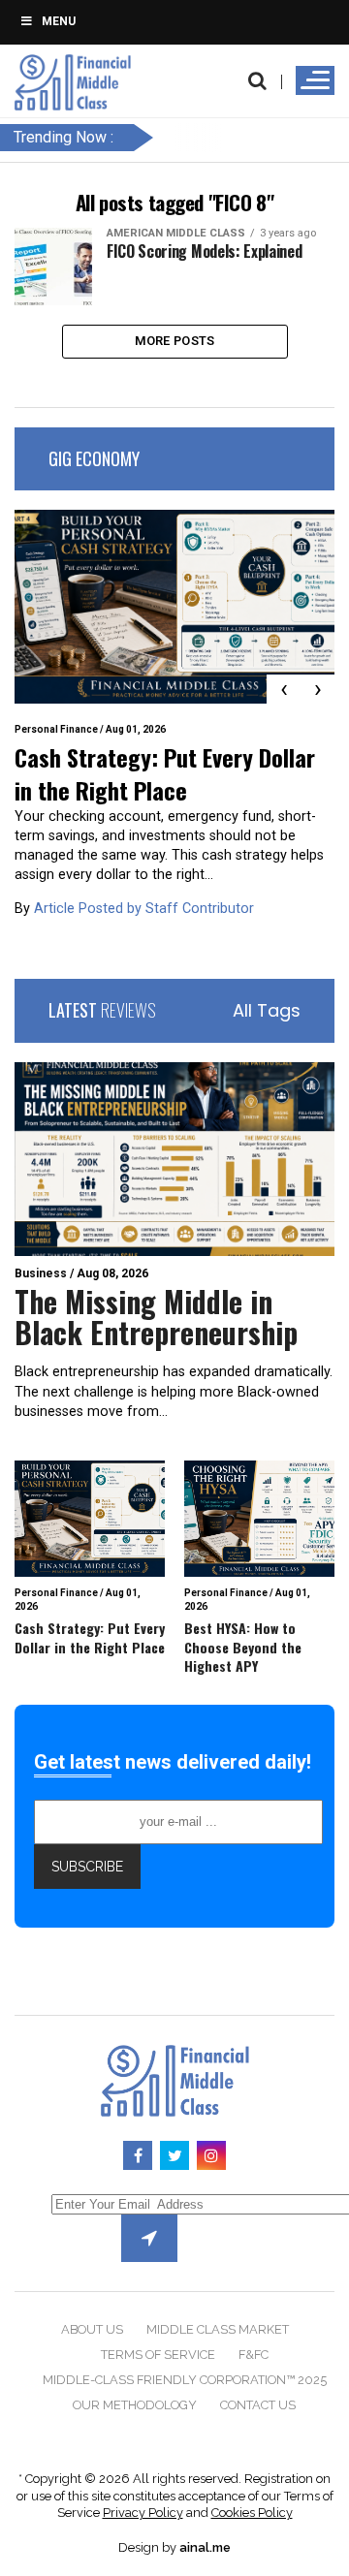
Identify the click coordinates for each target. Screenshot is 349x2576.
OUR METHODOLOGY (135, 2405)
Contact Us (258, 2405)
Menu (59, 21)
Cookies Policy (252, 2513)
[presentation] (284, 689)
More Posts (175, 341)
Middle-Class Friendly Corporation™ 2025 (185, 2380)
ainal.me (205, 2547)
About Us (92, 2329)
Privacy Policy (143, 2513)
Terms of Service (158, 2355)
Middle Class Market (218, 2329)
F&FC (254, 2355)
